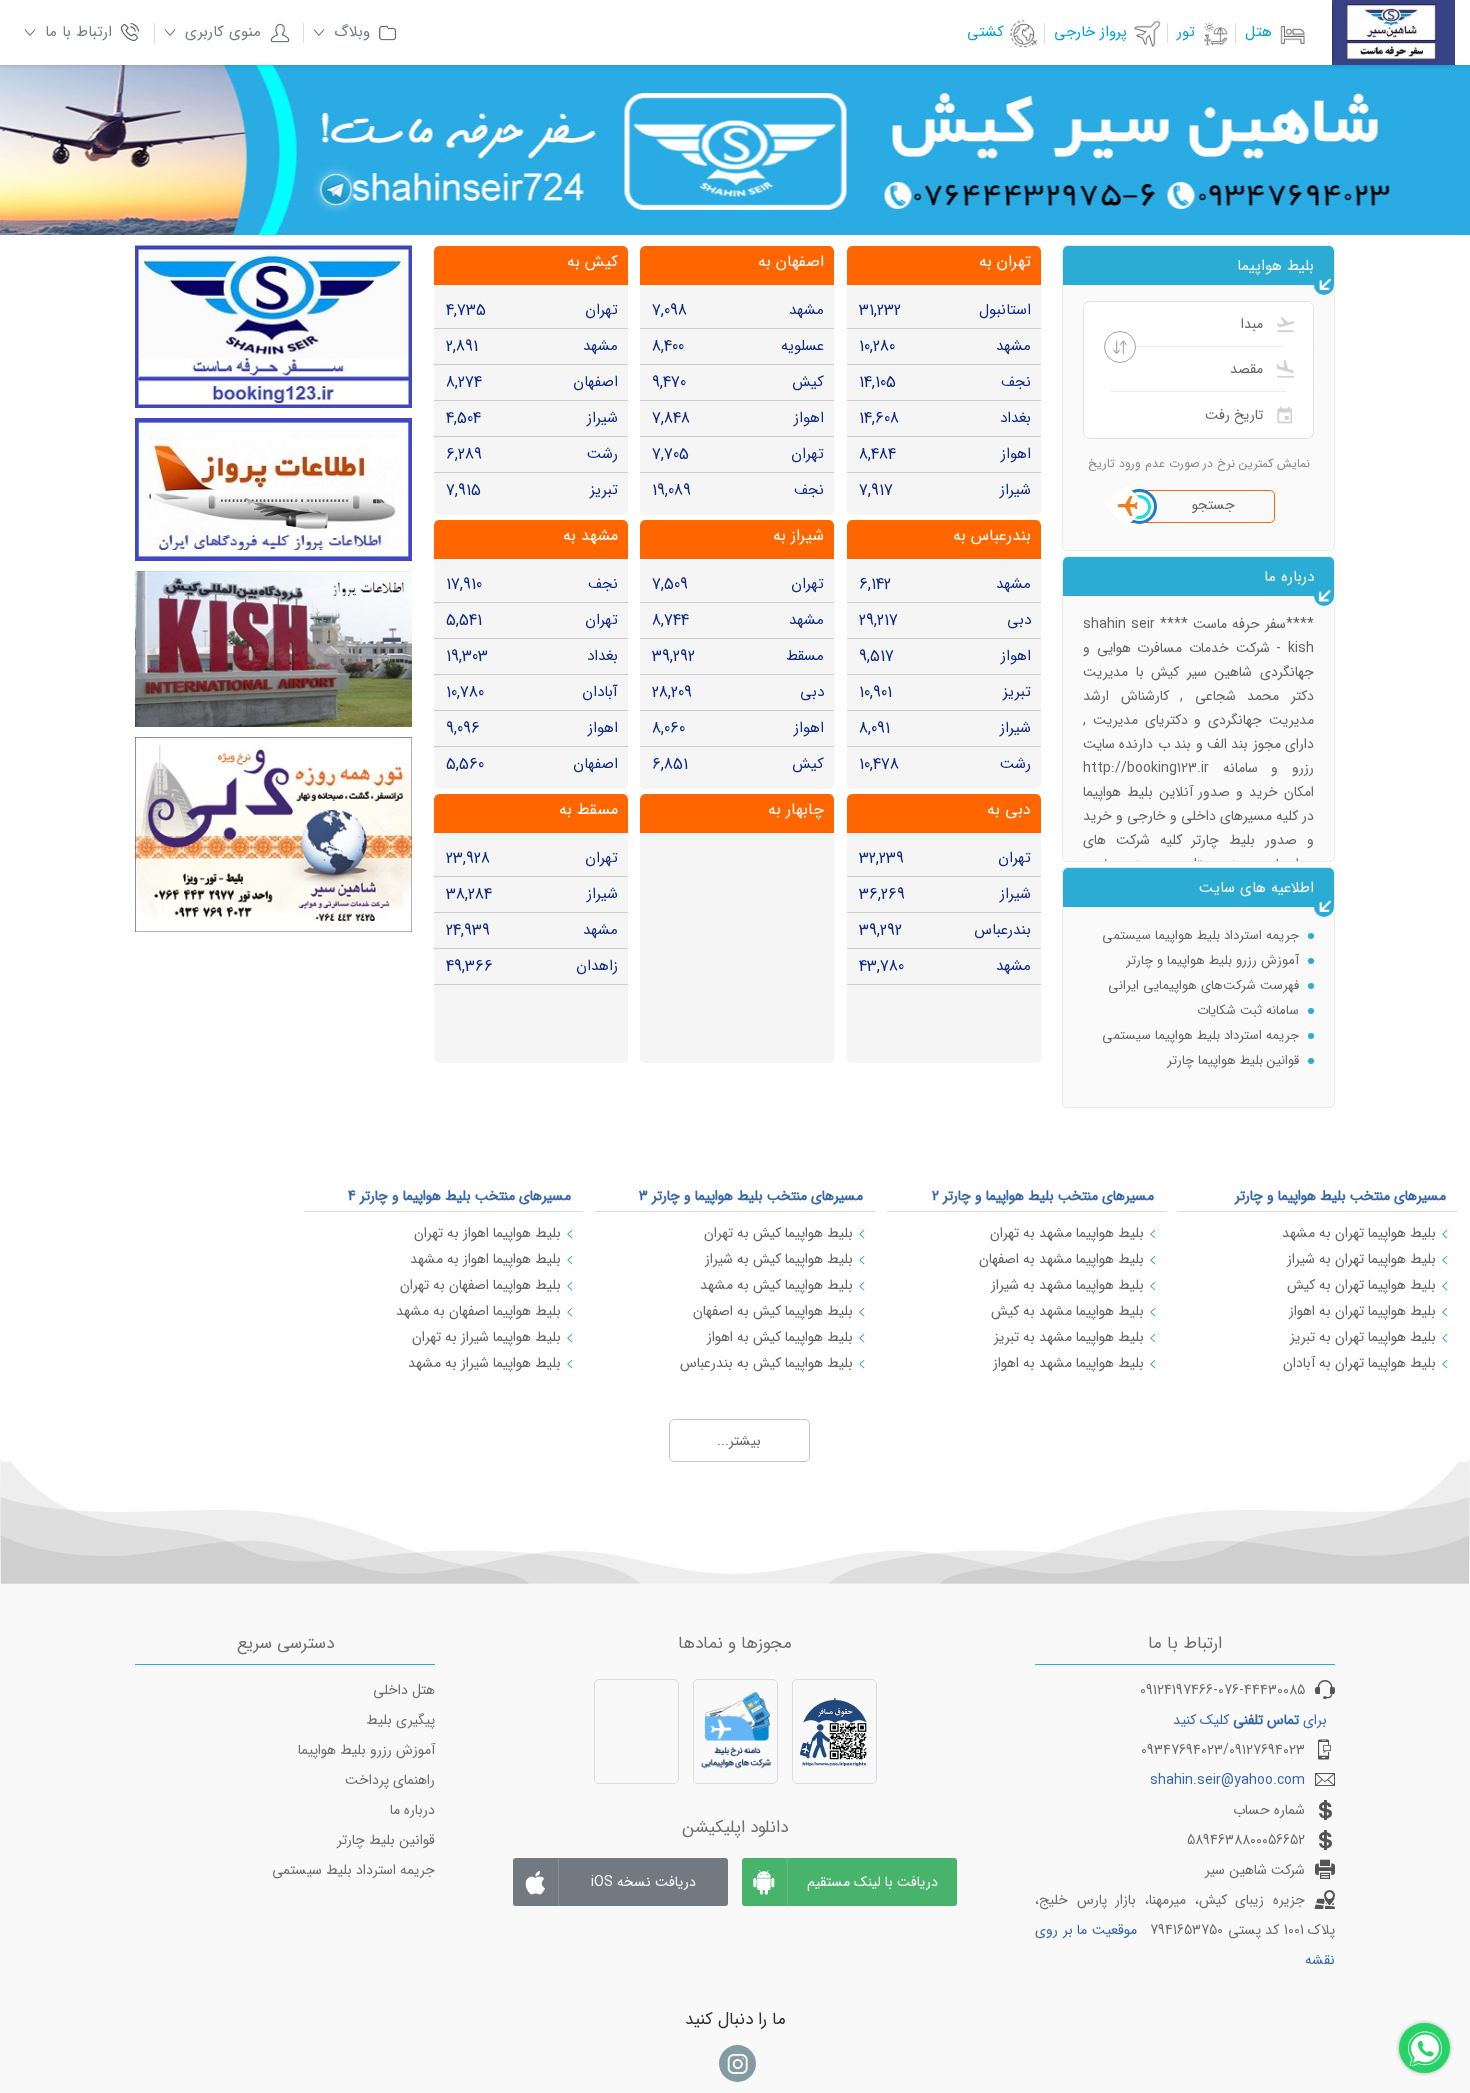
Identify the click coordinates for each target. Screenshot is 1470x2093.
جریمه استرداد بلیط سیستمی (353, 1870)
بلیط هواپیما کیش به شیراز (779, 1259)
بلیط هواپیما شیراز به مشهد (484, 1363)
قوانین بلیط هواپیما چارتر (1233, 1060)
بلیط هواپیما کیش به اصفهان (773, 1311)
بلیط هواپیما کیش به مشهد (776, 1285)
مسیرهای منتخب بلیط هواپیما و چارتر (1340, 1196)
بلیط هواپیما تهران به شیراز (1361, 1259)
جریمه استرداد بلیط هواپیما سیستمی (1200, 935)
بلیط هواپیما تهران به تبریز (1363, 1337)
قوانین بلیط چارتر (386, 1840)
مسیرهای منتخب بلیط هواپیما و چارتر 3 (751, 1196)
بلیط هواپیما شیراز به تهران (486, 1337)
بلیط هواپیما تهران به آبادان (1359, 1363)
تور (1186, 32)
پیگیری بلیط (400, 1720)
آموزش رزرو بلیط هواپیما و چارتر (1212, 960)
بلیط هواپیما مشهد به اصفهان (1061, 1259)
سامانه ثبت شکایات (1248, 1010)
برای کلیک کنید (1250, 1720)
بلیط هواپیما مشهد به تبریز (1069, 1337)
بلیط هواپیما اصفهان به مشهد (478, 1311)
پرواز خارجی (1090, 32)
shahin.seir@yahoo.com (1227, 1780)
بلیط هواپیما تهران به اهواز (1362, 1311)
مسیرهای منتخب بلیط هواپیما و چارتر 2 (1043, 1196)
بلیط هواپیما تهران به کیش (1361, 1285)
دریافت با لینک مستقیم (872, 1882)
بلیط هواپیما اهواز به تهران (487, 1233)
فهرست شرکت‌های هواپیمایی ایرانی (1203, 985)
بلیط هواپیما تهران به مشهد (1359, 1233)
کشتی (985, 32)
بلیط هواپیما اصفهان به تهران (480, 1285)
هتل (1258, 32)
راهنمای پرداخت (390, 1780)
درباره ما (412, 1810)
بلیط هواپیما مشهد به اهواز (1068, 1363)
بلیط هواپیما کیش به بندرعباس (766, 1363)
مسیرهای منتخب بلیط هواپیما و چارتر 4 (459, 1196)
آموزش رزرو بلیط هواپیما (366, 1750)
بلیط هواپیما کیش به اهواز (780, 1337)
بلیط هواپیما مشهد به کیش (1067, 1311)
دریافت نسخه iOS (643, 1882)
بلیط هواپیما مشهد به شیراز (1067, 1285)
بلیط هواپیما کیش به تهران (778, 1233)
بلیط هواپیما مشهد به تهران (1067, 1233)
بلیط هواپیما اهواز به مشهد (485, 1259)
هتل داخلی (404, 1690)
